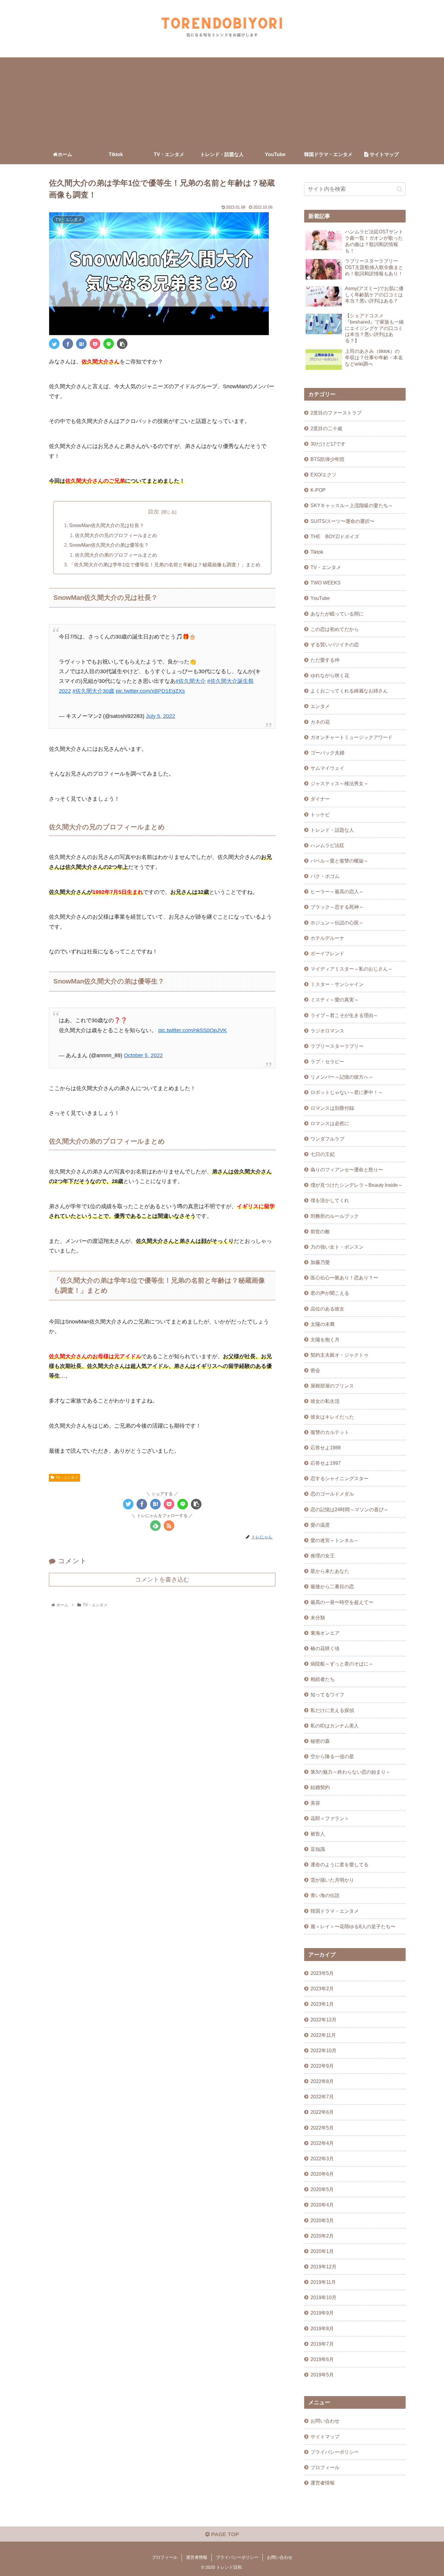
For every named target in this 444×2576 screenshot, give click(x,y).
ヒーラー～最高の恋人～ (337, 891)
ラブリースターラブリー (337, 1046)
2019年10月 (323, 2297)
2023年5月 (322, 1973)
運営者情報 (323, 2483)
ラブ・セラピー (327, 1061)
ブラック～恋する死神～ (337, 907)
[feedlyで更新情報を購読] (155, 1526)
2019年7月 (322, 2344)
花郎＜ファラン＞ (330, 1818)
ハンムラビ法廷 (327, 845)
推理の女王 (323, 1556)
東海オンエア (325, 1633)
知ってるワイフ (327, 1694)
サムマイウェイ (327, 768)
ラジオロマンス (327, 1031)
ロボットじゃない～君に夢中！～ (347, 1092)
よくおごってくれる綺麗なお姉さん (349, 691)
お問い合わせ (325, 2421)
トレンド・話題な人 (332, 830)
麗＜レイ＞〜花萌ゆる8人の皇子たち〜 (353, 1926)
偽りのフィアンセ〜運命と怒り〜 (347, 1170)
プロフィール (325, 2467)
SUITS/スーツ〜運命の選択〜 (343, 521)
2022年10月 (323, 2050)
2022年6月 (322, 2112)
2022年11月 (323, 2035)
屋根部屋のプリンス (332, 1386)
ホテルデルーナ (327, 938)
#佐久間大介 (191, 681)
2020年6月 (322, 2174)
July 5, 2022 (161, 716)
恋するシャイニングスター (339, 1478)
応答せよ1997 (326, 1463)
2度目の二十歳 (326, 428)
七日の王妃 (323, 1154)
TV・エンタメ (67, 1477)
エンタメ (320, 706)
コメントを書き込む (162, 1579)
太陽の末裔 (323, 1324)
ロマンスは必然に (330, 1123)
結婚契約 (320, 1787)
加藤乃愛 (320, 1262)
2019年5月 (322, 2375)
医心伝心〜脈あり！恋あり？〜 (344, 1278)
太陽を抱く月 (325, 1339)
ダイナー (320, 799)
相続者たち (323, 1679)
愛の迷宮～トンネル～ (335, 1540)
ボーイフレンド (327, 953)
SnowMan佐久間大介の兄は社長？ (107, 525)
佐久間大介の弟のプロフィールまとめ (116, 555)
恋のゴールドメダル (332, 1494)
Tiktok (317, 552)
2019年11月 (323, 2282)
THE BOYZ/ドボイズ (335, 536)
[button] (399, 189)
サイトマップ (325, 2437)
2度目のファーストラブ (336, 413)
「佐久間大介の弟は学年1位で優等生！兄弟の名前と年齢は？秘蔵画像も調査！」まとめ (165, 565)
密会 (315, 1370)
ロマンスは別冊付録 (332, 1108)
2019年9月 (322, 2313)
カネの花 (320, 722)
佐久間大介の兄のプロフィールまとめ (116, 535)
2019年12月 (323, 2267)
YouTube (320, 598)
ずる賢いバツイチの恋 (335, 645)
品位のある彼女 (327, 1309)
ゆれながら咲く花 (330, 675)
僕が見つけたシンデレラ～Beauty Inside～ (357, 1185)
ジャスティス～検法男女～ (339, 783)
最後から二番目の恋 (332, 1586)
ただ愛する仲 (325, 660)
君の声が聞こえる (330, 1293)
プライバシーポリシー (335, 2452)
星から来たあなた (330, 1571)
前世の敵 (320, 1231)
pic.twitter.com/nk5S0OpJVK (193, 1030)
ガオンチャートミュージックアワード (352, 737)
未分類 (318, 1618)
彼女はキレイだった (332, 1417)
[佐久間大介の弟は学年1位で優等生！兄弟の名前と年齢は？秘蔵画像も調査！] (81, 344)
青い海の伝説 (325, 1895)
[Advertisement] (222, 100)
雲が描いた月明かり (332, 1880)
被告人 (318, 1834)
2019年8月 (322, 2328)
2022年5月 (322, 2128)
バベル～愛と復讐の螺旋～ (339, 861)
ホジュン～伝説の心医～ (337, 923)
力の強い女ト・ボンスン (337, 1247)
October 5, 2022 (143, 1055)
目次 (153, 512)
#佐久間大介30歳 (93, 691)
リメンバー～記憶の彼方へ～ (342, 1077)
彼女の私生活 (325, 1401)
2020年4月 (322, 2205)
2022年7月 (322, 2097)
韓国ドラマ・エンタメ (335, 1911)
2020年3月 (322, 2220)
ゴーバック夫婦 (327, 753)
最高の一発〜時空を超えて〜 (342, 1602)
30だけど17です (328, 444)
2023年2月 (322, 1989)
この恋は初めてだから (335, 629)
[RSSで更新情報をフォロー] (169, 1526)
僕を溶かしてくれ (330, 1200)
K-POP (318, 490)
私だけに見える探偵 (332, 1710)
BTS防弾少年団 (327, 459)
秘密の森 (320, 1741)
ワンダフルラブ (327, 1139)
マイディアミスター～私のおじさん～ (352, 969)
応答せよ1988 (326, 1448)
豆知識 (318, 1849)
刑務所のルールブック (335, 1216)
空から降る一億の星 (332, 1756)
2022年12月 (323, 2020)
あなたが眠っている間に (337, 614)
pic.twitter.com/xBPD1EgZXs (150, 691)
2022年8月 (322, 2081)
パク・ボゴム (325, 876)
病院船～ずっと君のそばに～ (342, 1664)
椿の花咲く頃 (325, 1648)
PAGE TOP (224, 2534)
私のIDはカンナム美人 (335, 1726)
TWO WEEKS (326, 583)
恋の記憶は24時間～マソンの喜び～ (349, 1509)
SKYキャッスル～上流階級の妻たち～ (352, 505)
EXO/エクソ (323, 475)
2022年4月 (322, 2143)
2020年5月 (322, 2189)
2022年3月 (322, 2158)
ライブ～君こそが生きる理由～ (344, 1015)
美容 (315, 1803)
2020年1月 (322, 2251)
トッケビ (320, 814)
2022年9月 (322, 2066)
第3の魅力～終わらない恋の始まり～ (351, 1772)
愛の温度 (320, 1525)
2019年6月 (322, 2359)
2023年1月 (322, 2004)
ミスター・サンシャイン (337, 984)
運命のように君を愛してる (339, 1864)
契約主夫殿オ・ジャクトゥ (339, 1355)
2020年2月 (322, 2236)
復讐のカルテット (330, 1432)
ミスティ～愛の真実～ (335, 1000)
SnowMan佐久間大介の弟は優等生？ (109, 545)
